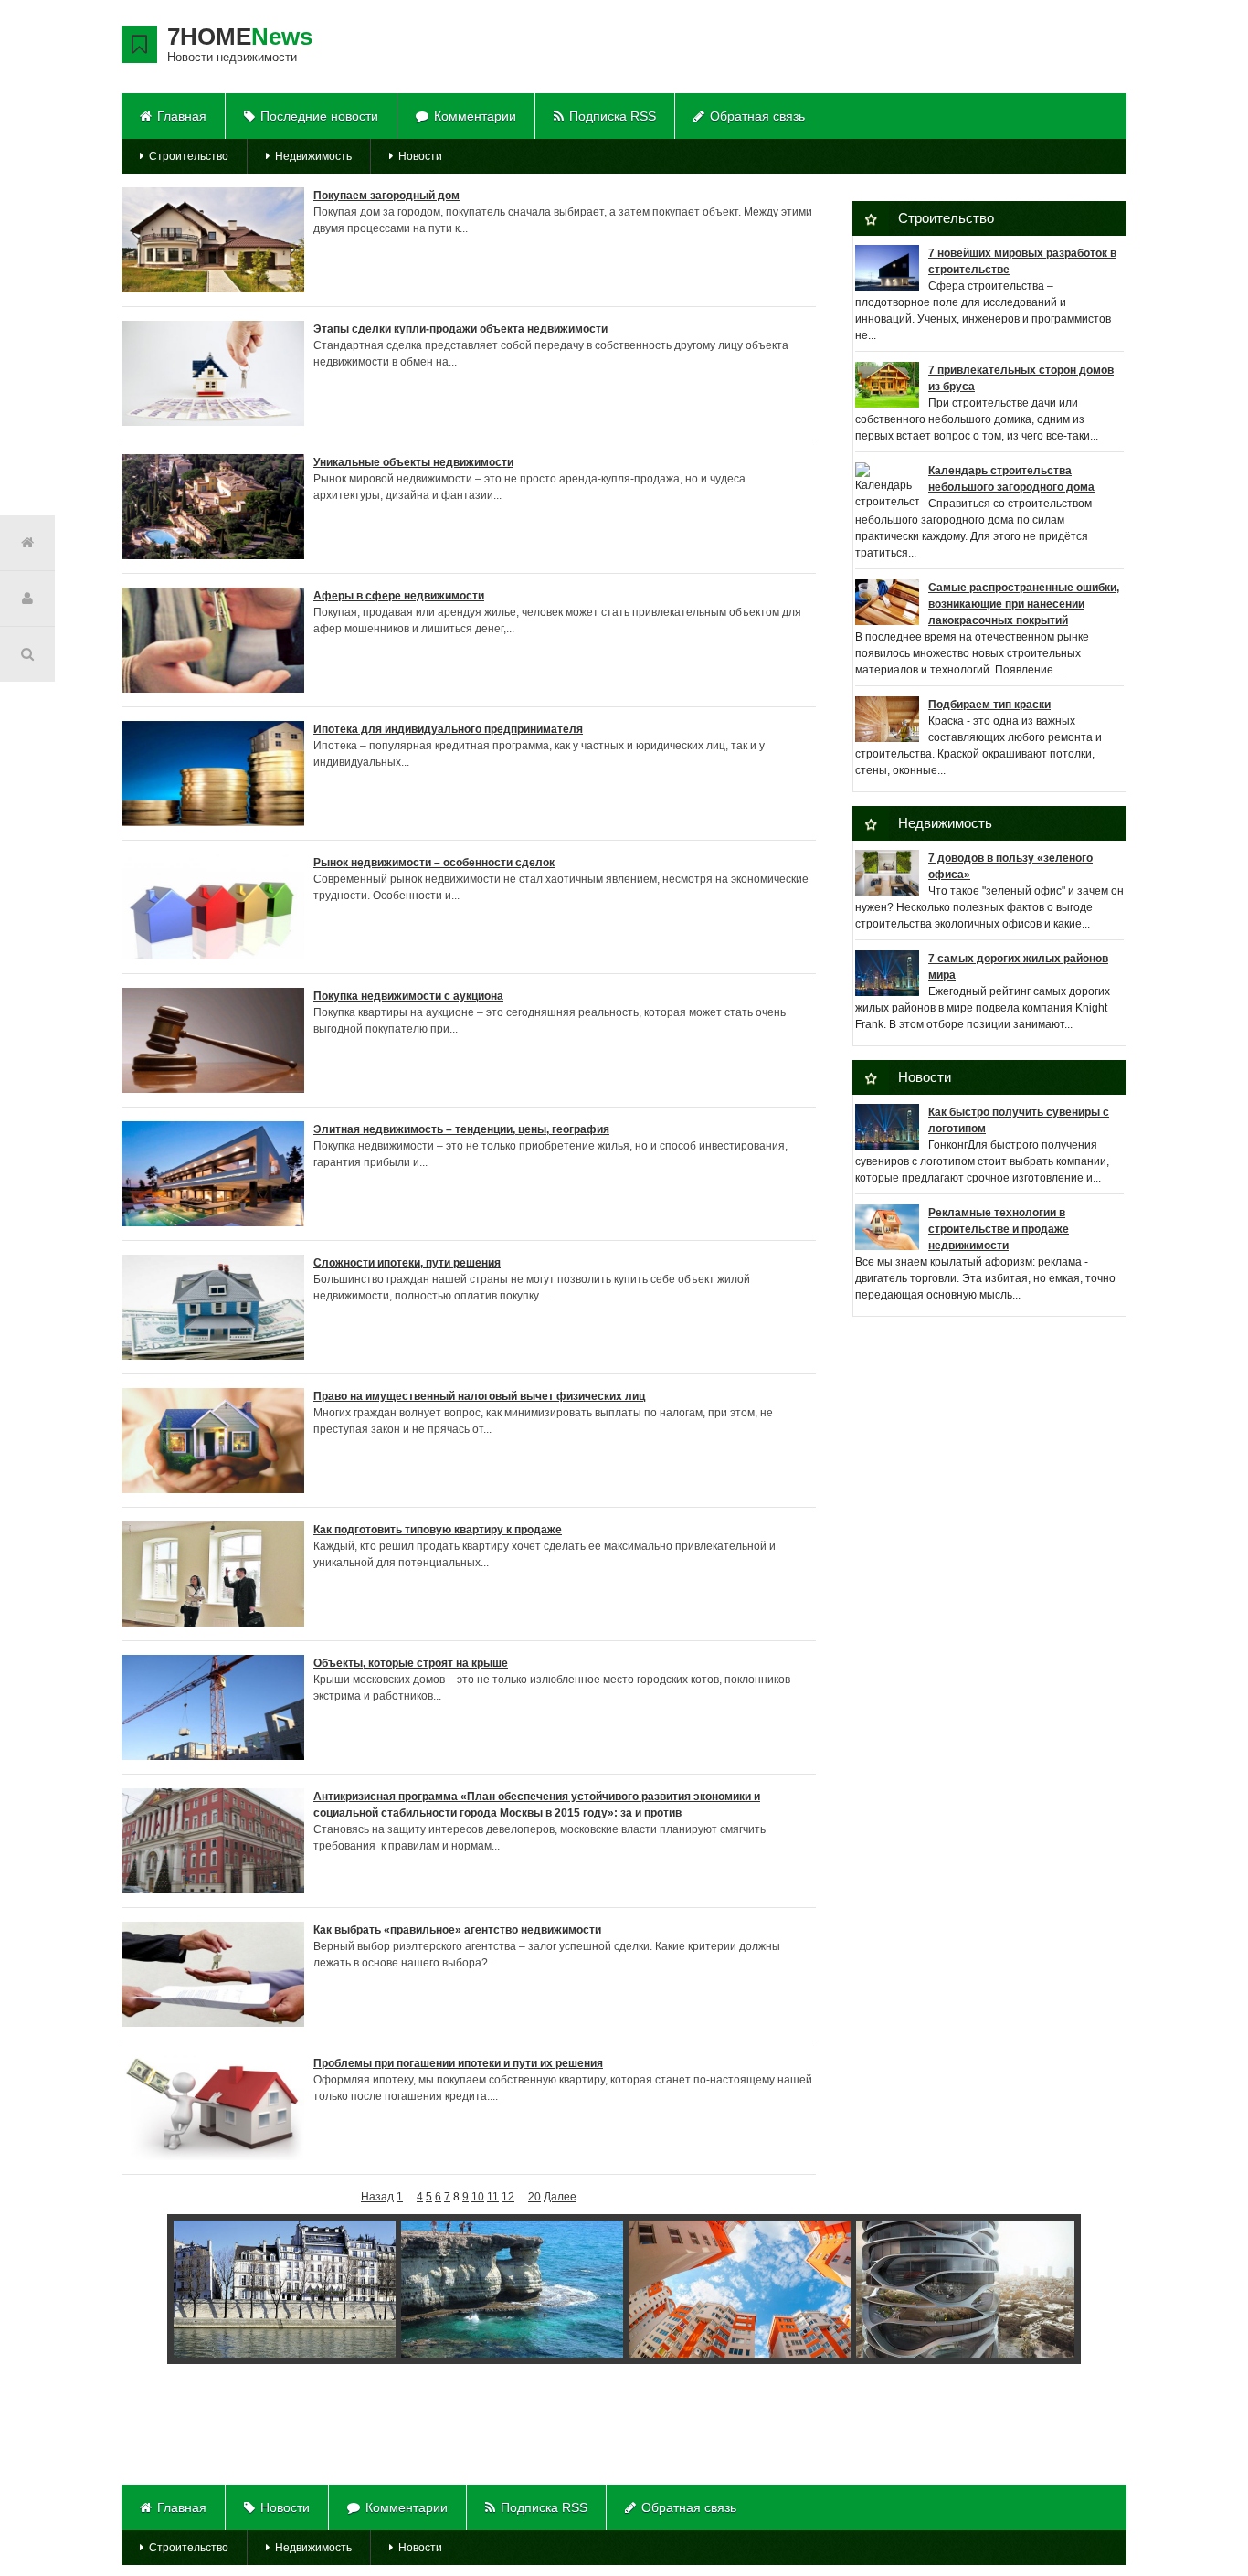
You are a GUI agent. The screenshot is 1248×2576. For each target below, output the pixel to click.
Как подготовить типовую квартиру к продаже (438, 1530)
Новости (420, 156)
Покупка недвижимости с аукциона (408, 996)
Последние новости (319, 116)
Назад (377, 2197)
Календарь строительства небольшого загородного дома (1011, 479)
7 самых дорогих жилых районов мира (1018, 967)
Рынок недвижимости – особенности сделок (434, 863)
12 (508, 2197)
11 (493, 2197)
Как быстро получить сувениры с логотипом (1019, 1120)
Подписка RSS (613, 116)
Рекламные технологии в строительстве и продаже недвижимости (999, 1229)
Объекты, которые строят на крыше (411, 1663)
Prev (167, 2292)
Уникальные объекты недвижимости (413, 462)
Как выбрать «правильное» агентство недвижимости (457, 1930)
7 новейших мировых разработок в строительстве (1022, 261)
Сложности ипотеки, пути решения (407, 1263)
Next (1056, 2292)
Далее (560, 2197)
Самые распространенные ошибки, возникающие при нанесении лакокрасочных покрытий (1024, 604)
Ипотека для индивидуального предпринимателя (448, 729)
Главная (182, 116)
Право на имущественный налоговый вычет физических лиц (479, 1396)
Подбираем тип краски (989, 705)
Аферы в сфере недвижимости (399, 596)
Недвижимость (313, 156)
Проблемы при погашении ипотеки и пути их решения (458, 2063)
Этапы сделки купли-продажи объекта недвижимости (460, 329)
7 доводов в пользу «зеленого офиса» (1010, 866)
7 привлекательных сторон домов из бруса (1021, 378)
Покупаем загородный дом (386, 196)
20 (534, 2197)
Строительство (189, 156)
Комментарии (475, 116)
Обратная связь (757, 116)
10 (478, 2197)
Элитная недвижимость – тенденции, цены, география (461, 1129)
